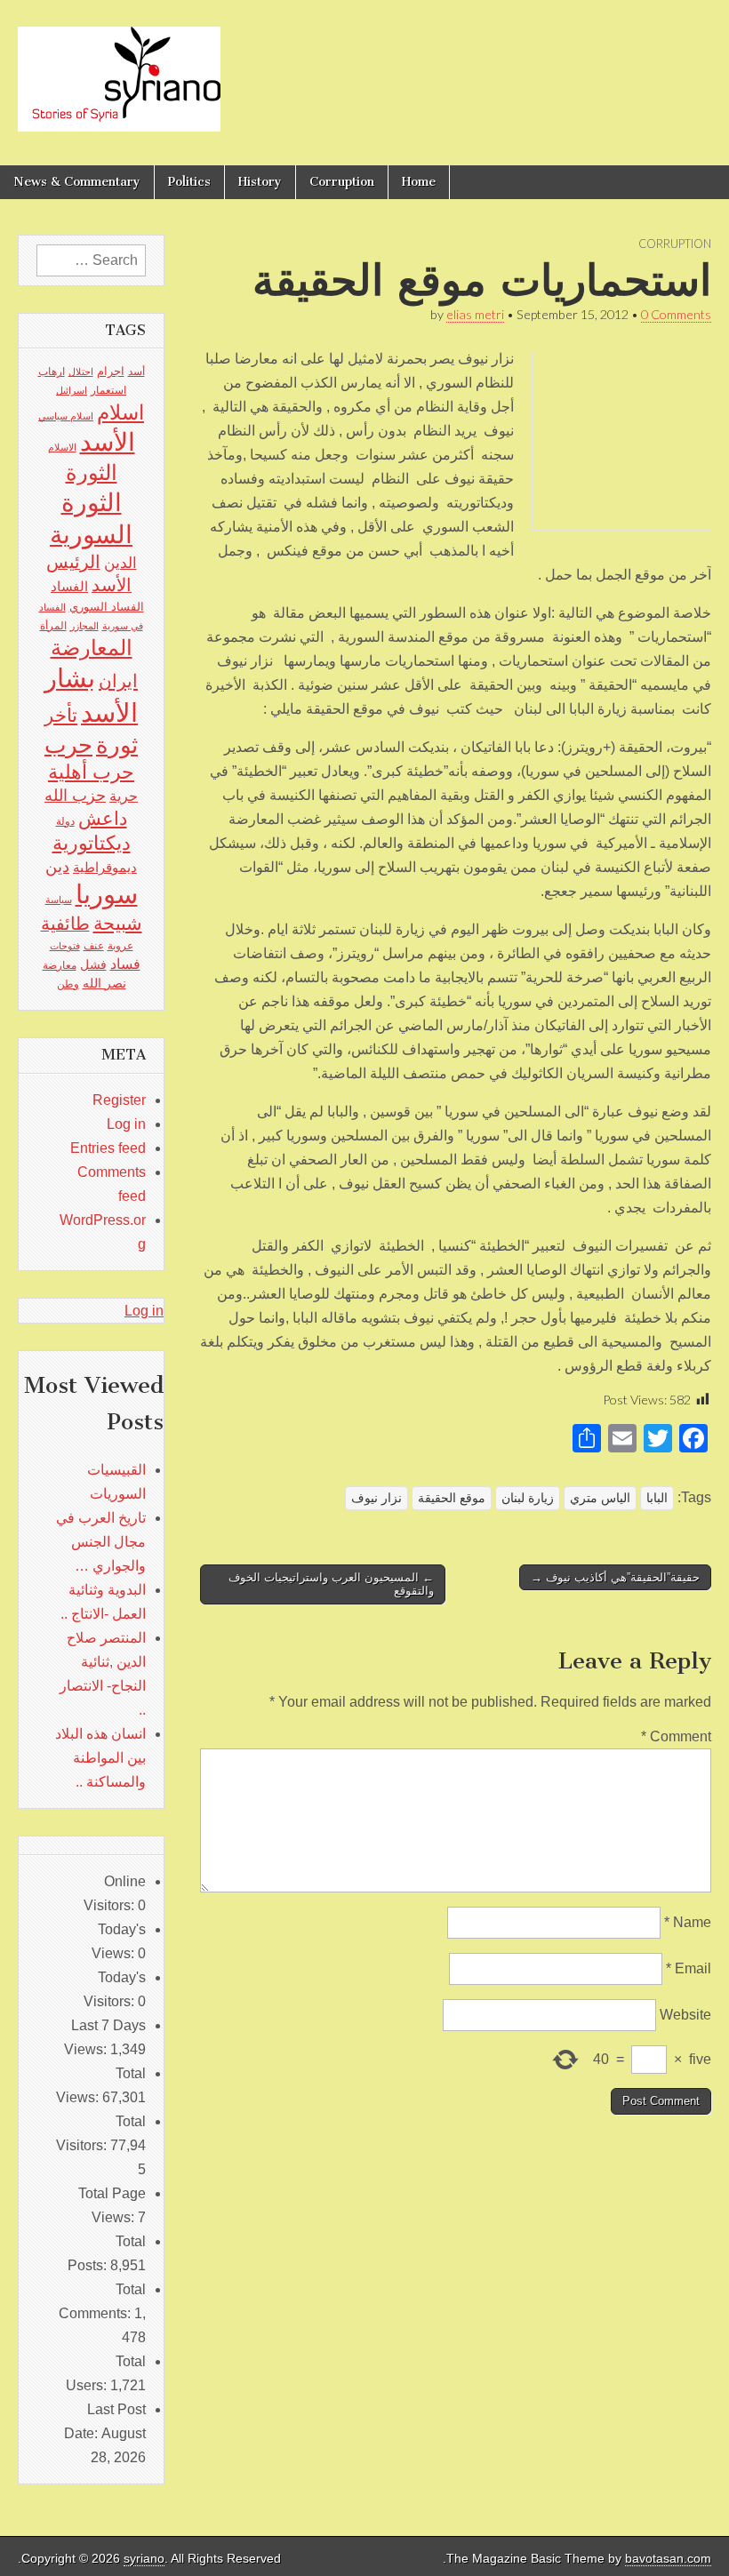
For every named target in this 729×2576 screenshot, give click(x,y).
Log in (126, 1124)
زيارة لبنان (528, 1498)
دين (57, 866)
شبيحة (118, 923)
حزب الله (75, 795)
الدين (120, 563)
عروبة (120, 946)
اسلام (120, 412)
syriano (144, 2559)
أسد (136, 372)
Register (119, 1100)
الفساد (69, 586)
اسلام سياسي (66, 416)
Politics (189, 182)
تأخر (61, 715)
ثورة (117, 745)
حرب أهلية (91, 772)
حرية (124, 796)
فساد (125, 964)
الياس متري (600, 1498)
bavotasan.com (668, 2559)
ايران (118, 681)
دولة (65, 821)
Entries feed (108, 1148)
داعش (103, 818)
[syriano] (119, 69)
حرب (68, 745)
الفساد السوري (107, 607)
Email (689, 1968)
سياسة (59, 900)
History (260, 182)
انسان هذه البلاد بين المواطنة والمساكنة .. (100, 1758)
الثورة (92, 472)
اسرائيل (72, 390)
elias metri (475, 314)
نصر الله (104, 983)
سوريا (107, 894)
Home (419, 182)
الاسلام (62, 447)
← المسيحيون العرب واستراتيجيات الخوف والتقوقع (331, 1584)
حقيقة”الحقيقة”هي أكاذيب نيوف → (615, 1577)
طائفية (65, 924)
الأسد (108, 442)
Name (688, 1922)
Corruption (342, 182)
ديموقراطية (105, 868)
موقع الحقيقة (452, 1498)
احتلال (81, 372)
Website (685, 2015)
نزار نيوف (377, 1498)
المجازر (84, 626)
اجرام (111, 371)
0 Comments (676, 314)
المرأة (53, 626)
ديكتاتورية (92, 843)
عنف (94, 946)
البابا (657, 1498)
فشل (93, 964)
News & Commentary (77, 182)
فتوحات (65, 946)
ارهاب (52, 372)
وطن (68, 984)
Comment (676, 1736)
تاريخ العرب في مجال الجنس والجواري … (101, 1542)
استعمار (108, 390)
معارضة (60, 965)
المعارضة (92, 648)
